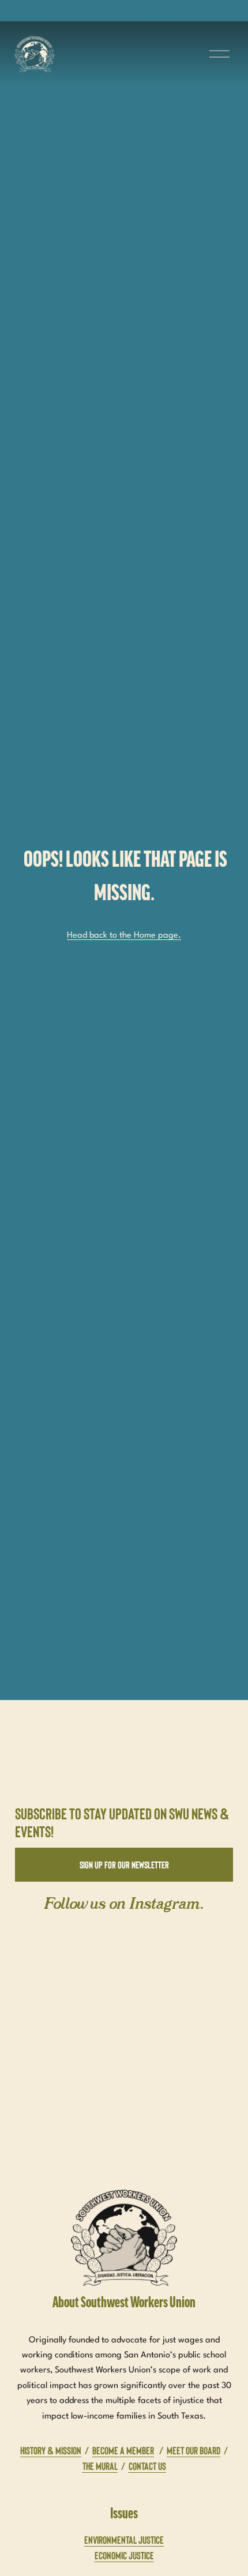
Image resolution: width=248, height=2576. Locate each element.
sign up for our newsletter (124, 1864)
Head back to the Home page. (124, 936)
